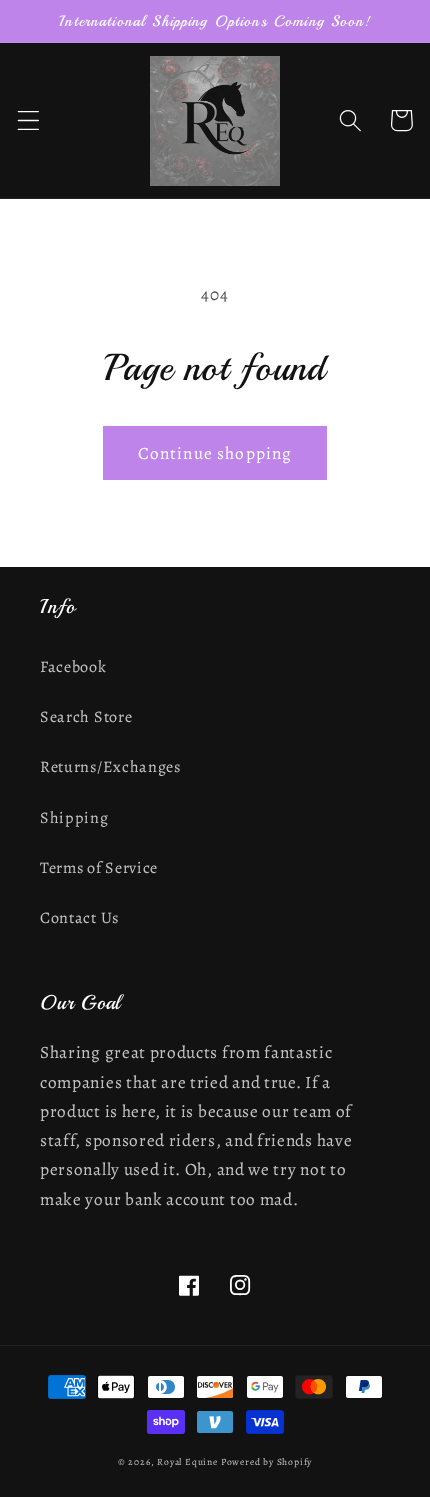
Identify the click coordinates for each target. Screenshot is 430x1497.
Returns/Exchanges (110, 767)
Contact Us (79, 918)
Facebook (73, 667)
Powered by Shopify (267, 1461)
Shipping (74, 818)
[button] (28, 120)
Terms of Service (99, 868)
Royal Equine (188, 1461)
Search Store (86, 717)
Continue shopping (215, 453)
